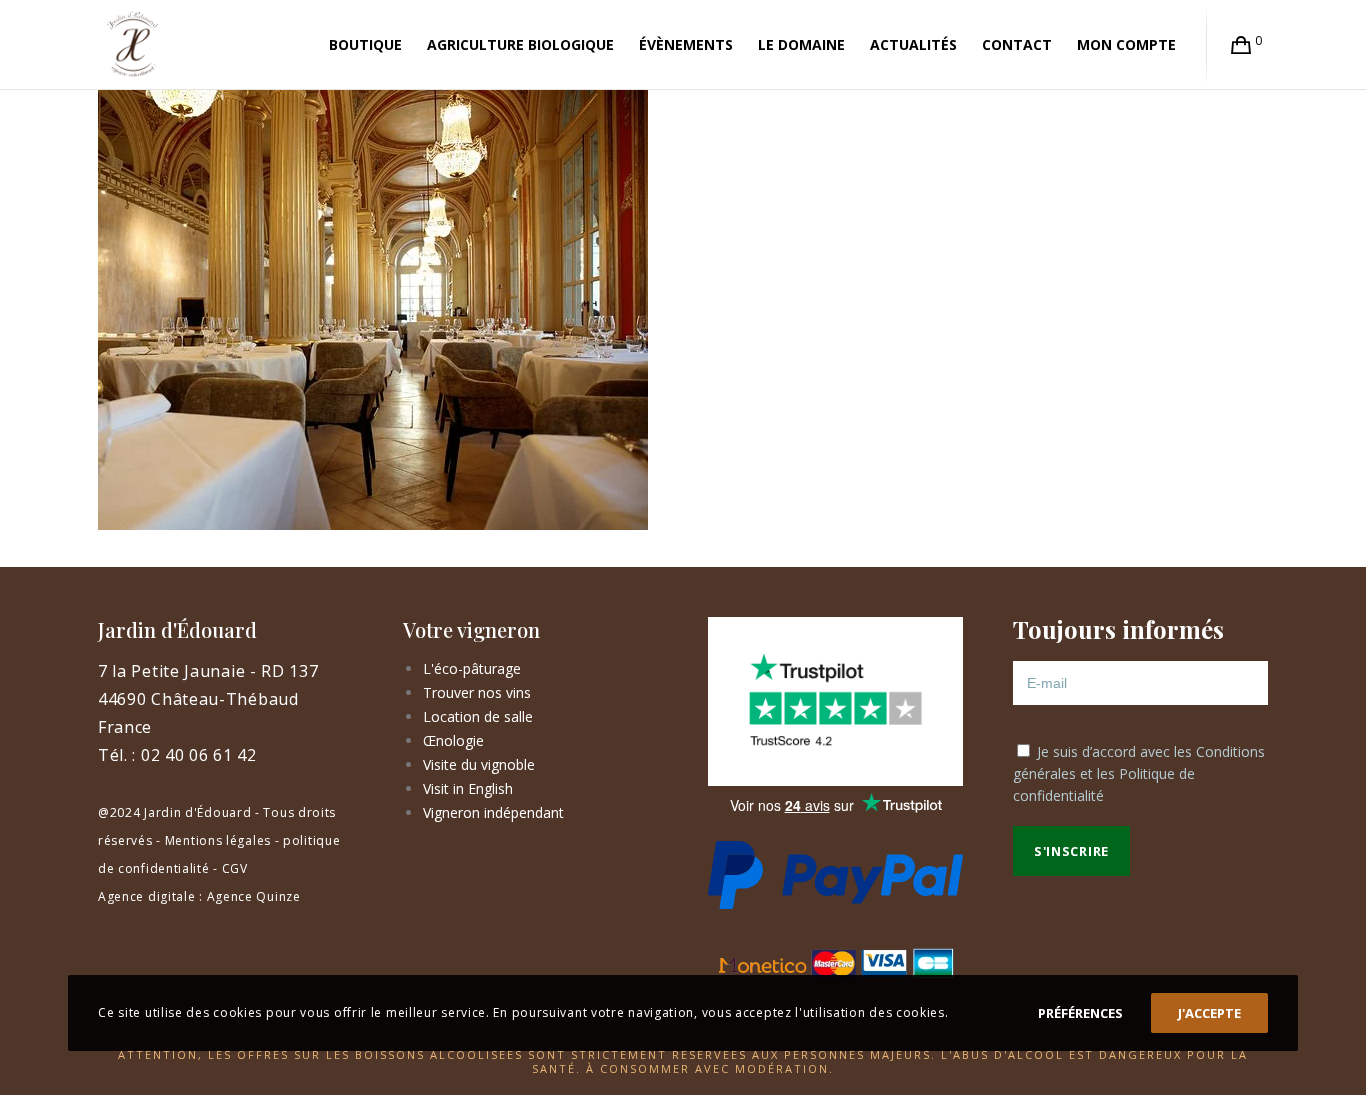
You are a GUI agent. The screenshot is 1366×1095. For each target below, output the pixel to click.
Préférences (1080, 1013)
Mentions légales (218, 840)
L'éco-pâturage (472, 668)
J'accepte (1209, 1013)
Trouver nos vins (477, 692)
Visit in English (468, 788)
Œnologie (453, 740)
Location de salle (478, 716)
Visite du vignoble (479, 764)
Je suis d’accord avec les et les (1139, 773)
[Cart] (1241, 45)
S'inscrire (1071, 851)
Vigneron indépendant (493, 812)
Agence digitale (147, 896)
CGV (235, 868)
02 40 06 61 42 (199, 755)
